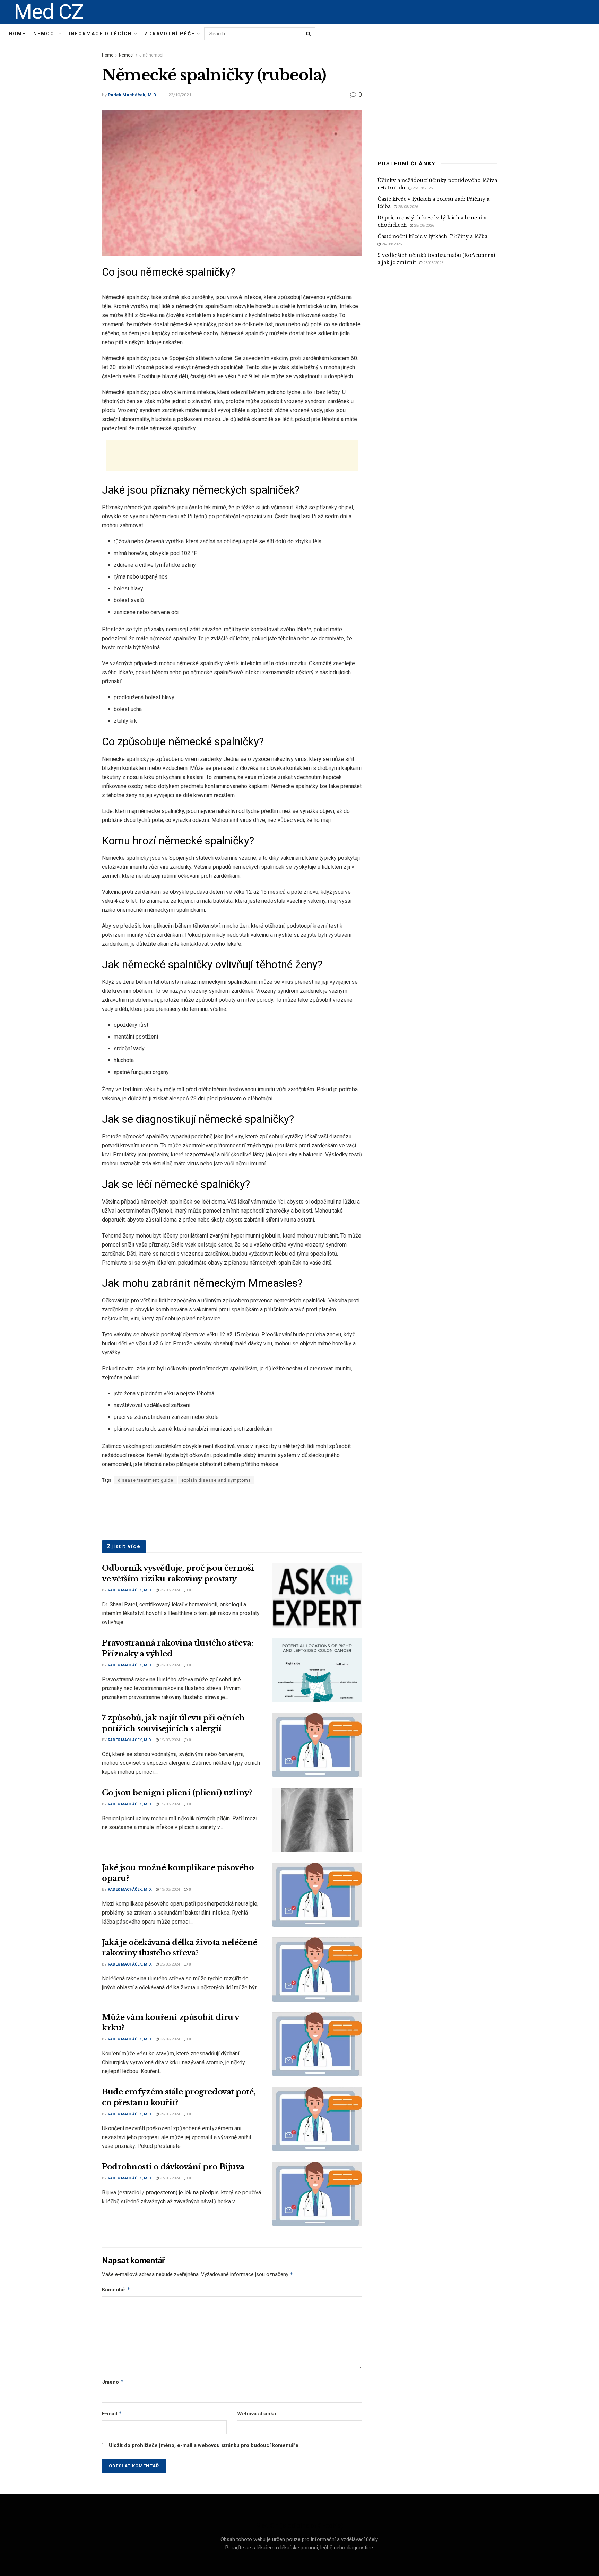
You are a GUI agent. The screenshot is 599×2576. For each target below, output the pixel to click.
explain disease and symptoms (216, 1480)
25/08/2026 (407, 207)
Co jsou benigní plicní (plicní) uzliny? (177, 1793)
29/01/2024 (169, 2114)
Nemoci (45, 34)
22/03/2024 (169, 1665)
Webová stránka (257, 2414)
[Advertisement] (232, 456)
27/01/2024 (169, 2178)
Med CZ (49, 12)
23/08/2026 (433, 263)
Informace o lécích (100, 34)
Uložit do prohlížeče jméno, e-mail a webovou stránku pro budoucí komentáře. (204, 2445)
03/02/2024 (169, 2039)
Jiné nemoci (151, 55)
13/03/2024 (169, 1889)
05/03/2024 (169, 1964)
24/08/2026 (391, 244)
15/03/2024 (169, 1740)
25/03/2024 (169, 1590)
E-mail (112, 2414)
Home (17, 34)
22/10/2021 (180, 95)
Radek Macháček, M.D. (133, 95)
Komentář (116, 2289)
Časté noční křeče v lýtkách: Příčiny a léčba (432, 236)
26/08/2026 (422, 188)
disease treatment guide (146, 1480)
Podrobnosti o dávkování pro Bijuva (173, 2167)
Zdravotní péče (170, 34)
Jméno (113, 2382)
